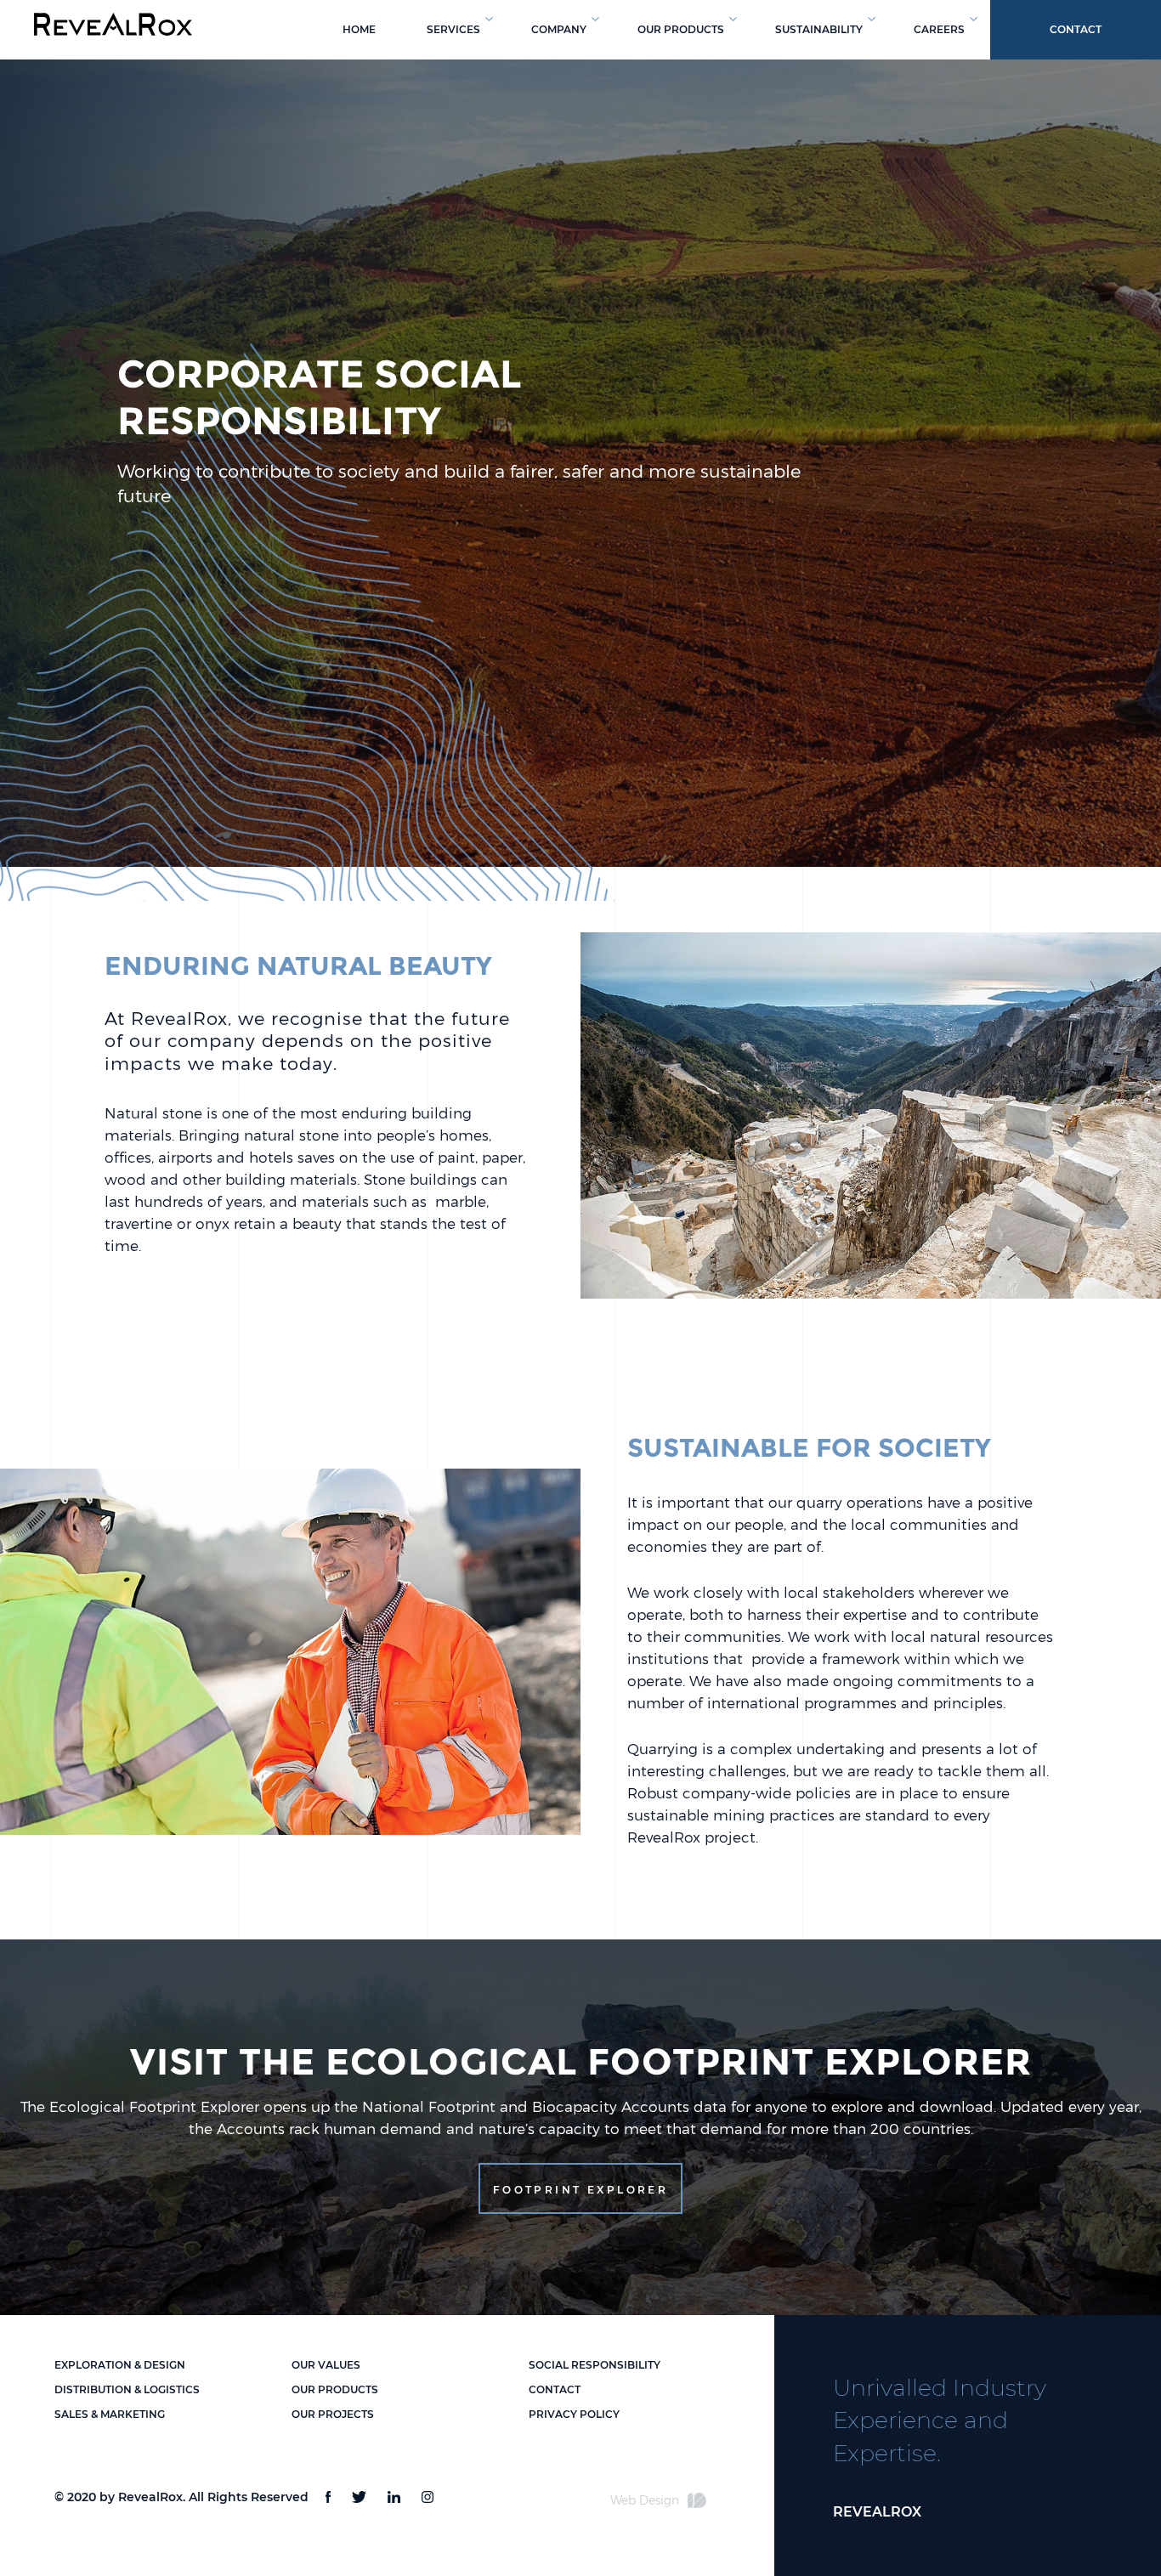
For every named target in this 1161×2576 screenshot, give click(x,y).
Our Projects (333, 2414)
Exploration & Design (120, 2365)
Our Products (335, 2389)
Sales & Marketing (110, 2414)
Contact (1076, 29)
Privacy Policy (574, 2414)
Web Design (645, 2500)
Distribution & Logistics (127, 2389)
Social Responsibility (595, 2365)
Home (359, 29)
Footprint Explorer (580, 2190)
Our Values (326, 2365)
